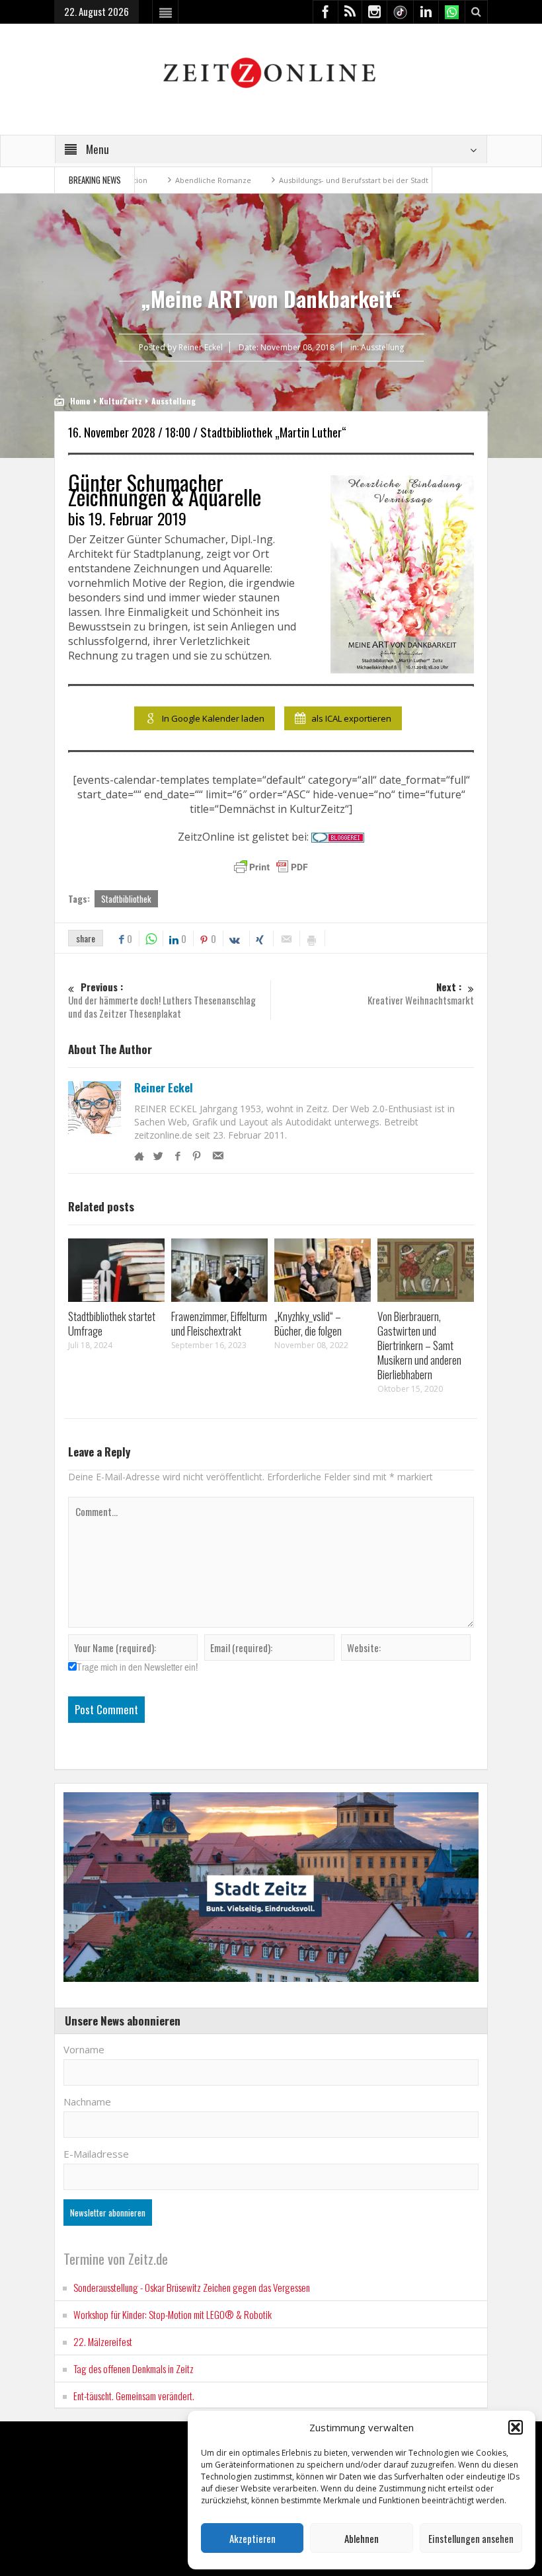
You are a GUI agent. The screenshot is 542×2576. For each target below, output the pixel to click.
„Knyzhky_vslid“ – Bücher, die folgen (308, 1323)
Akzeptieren (252, 2538)
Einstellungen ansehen (471, 2538)
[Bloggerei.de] (338, 837)
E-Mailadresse (96, 2154)
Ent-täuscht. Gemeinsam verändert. (134, 2396)
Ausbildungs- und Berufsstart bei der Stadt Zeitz (298, 180)
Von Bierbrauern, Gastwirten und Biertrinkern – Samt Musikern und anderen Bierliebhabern (419, 1345)
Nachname (87, 2102)
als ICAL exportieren (351, 718)
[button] (516, 2427)
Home (80, 401)
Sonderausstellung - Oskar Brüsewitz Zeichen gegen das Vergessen (192, 2287)
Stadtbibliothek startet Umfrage (112, 1323)
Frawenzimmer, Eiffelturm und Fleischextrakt (219, 1323)
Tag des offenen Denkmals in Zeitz (134, 2368)
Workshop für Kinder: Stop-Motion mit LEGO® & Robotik (173, 2314)
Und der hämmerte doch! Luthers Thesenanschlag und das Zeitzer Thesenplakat (162, 1000)
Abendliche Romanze (148, 180)
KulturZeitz (121, 401)
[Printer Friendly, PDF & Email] (271, 867)
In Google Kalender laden (213, 718)
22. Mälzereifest (103, 2341)
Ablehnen (362, 2538)
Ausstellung (382, 347)
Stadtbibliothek (126, 899)
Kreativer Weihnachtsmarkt (421, 994)
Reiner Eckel (164, 1088)
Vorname (84, 2049)
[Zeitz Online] (271, 72)
